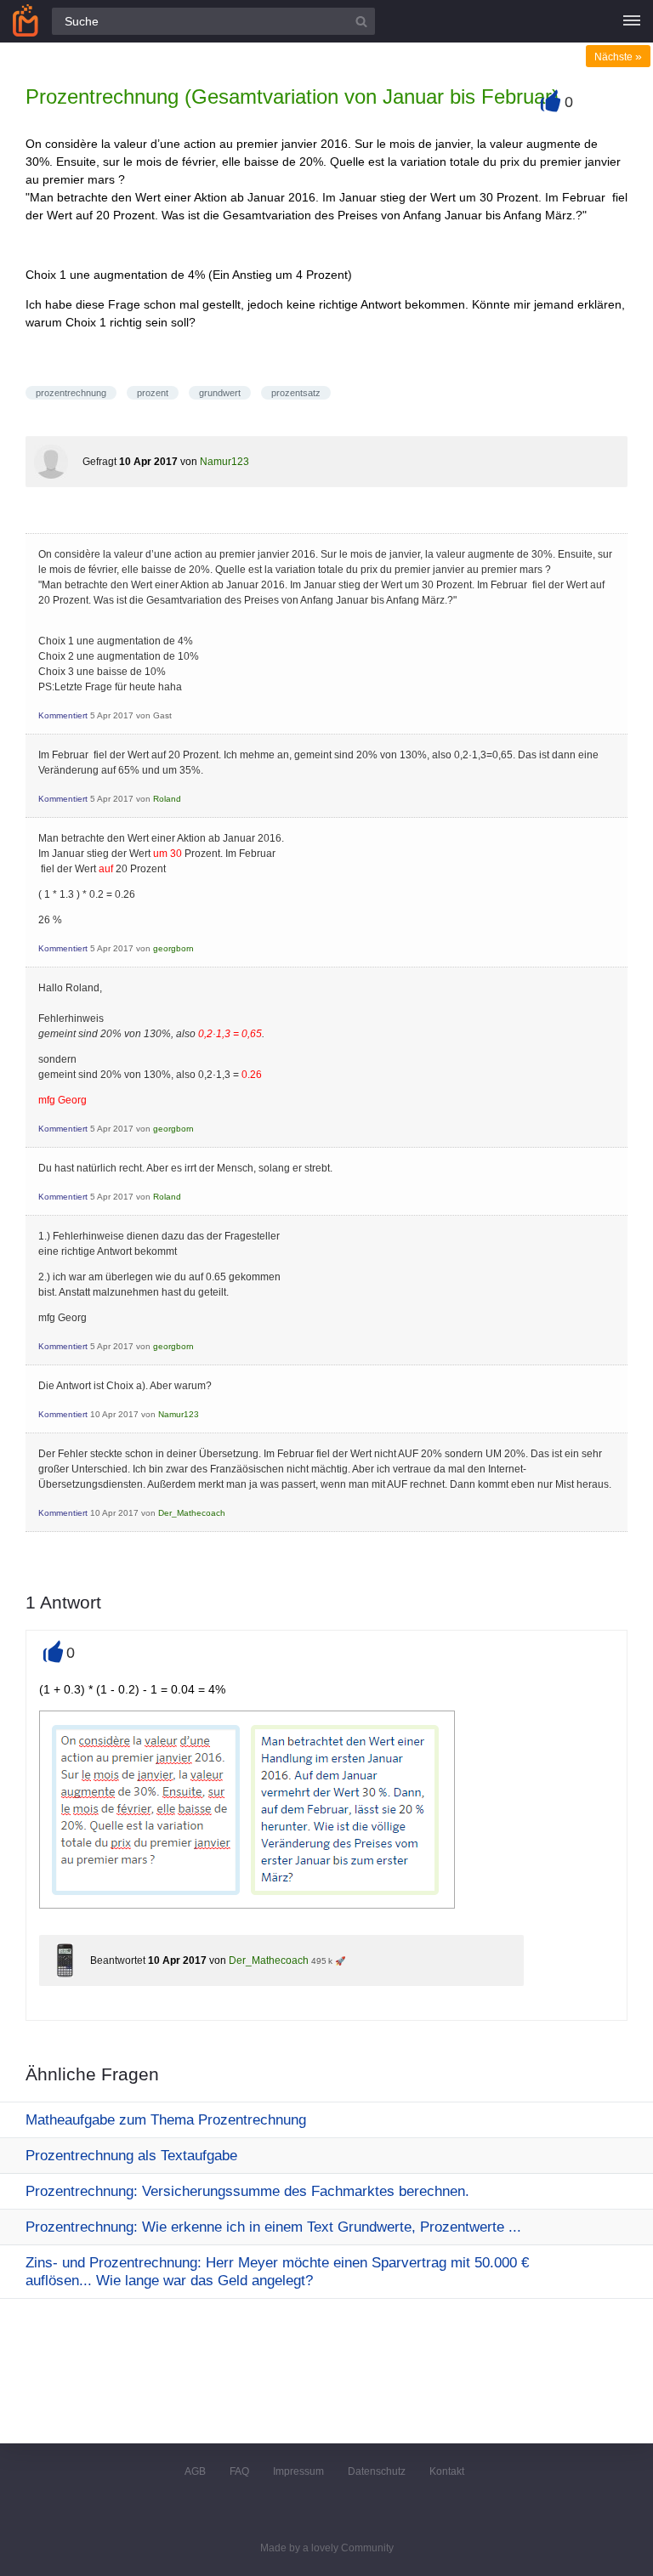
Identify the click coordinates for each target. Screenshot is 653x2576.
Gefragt (99, 462)
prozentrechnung (71, 393)
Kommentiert (63, 715)
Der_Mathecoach (192, 1513)
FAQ (239, 2471)
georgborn (173, 948)
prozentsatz (296, 393)
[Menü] (632, 21)
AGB (195, 2471)
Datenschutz (377, 2471)
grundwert (220, 393)
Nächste (618, 57)
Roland (167, 799)
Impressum (298, 2471)
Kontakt (447, 2471)
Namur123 (224, 462)
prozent (153, 393)
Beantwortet (118, 1960)
